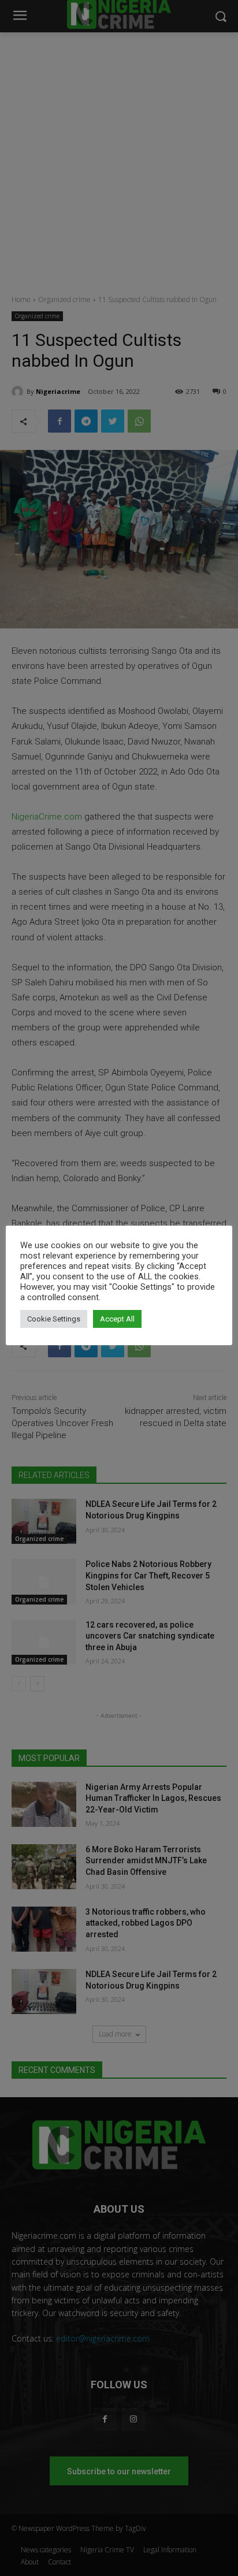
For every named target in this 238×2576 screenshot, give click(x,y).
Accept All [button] (117, 1319)
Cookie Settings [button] (54, 1319)
